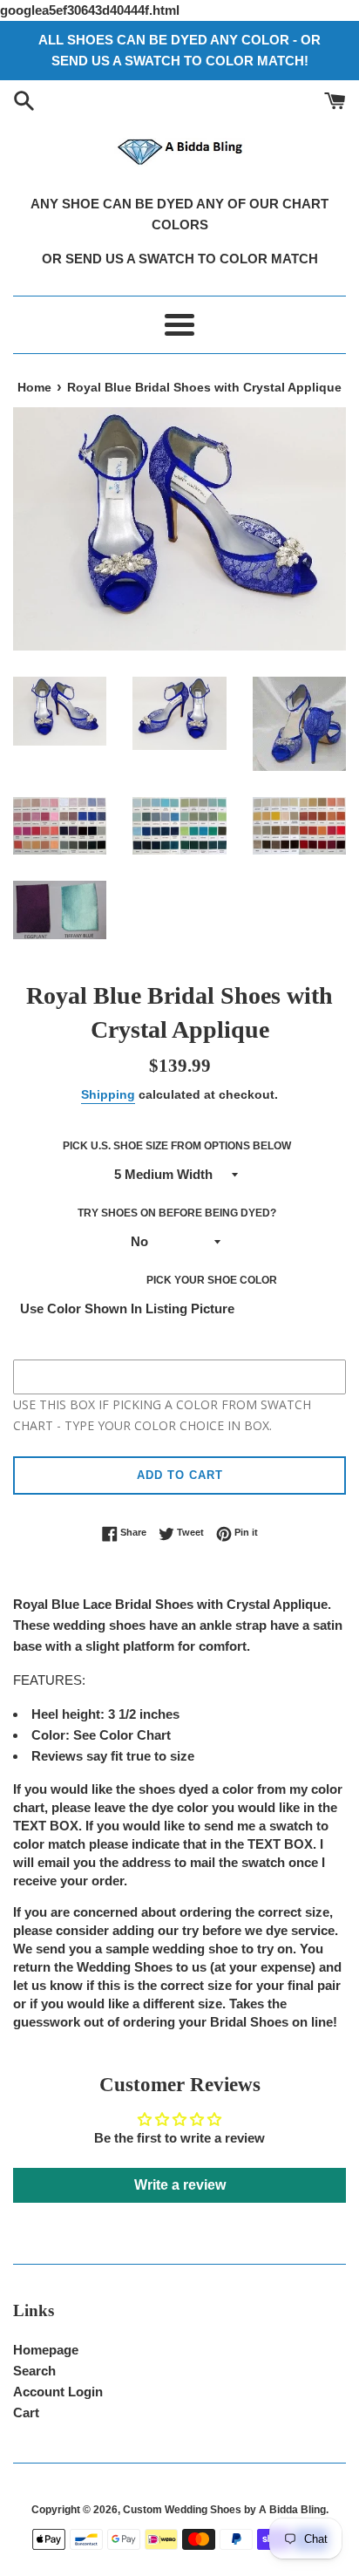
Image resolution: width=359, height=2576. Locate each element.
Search (34, 2371)
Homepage (46, 2350)
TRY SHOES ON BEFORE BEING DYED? (177, 1213)
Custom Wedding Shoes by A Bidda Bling (224, 2510)
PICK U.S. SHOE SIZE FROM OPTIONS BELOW (177, 1146)
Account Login (58, 2392)
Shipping (108, 1094)
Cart (26, 2412)
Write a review (180, 2185)
